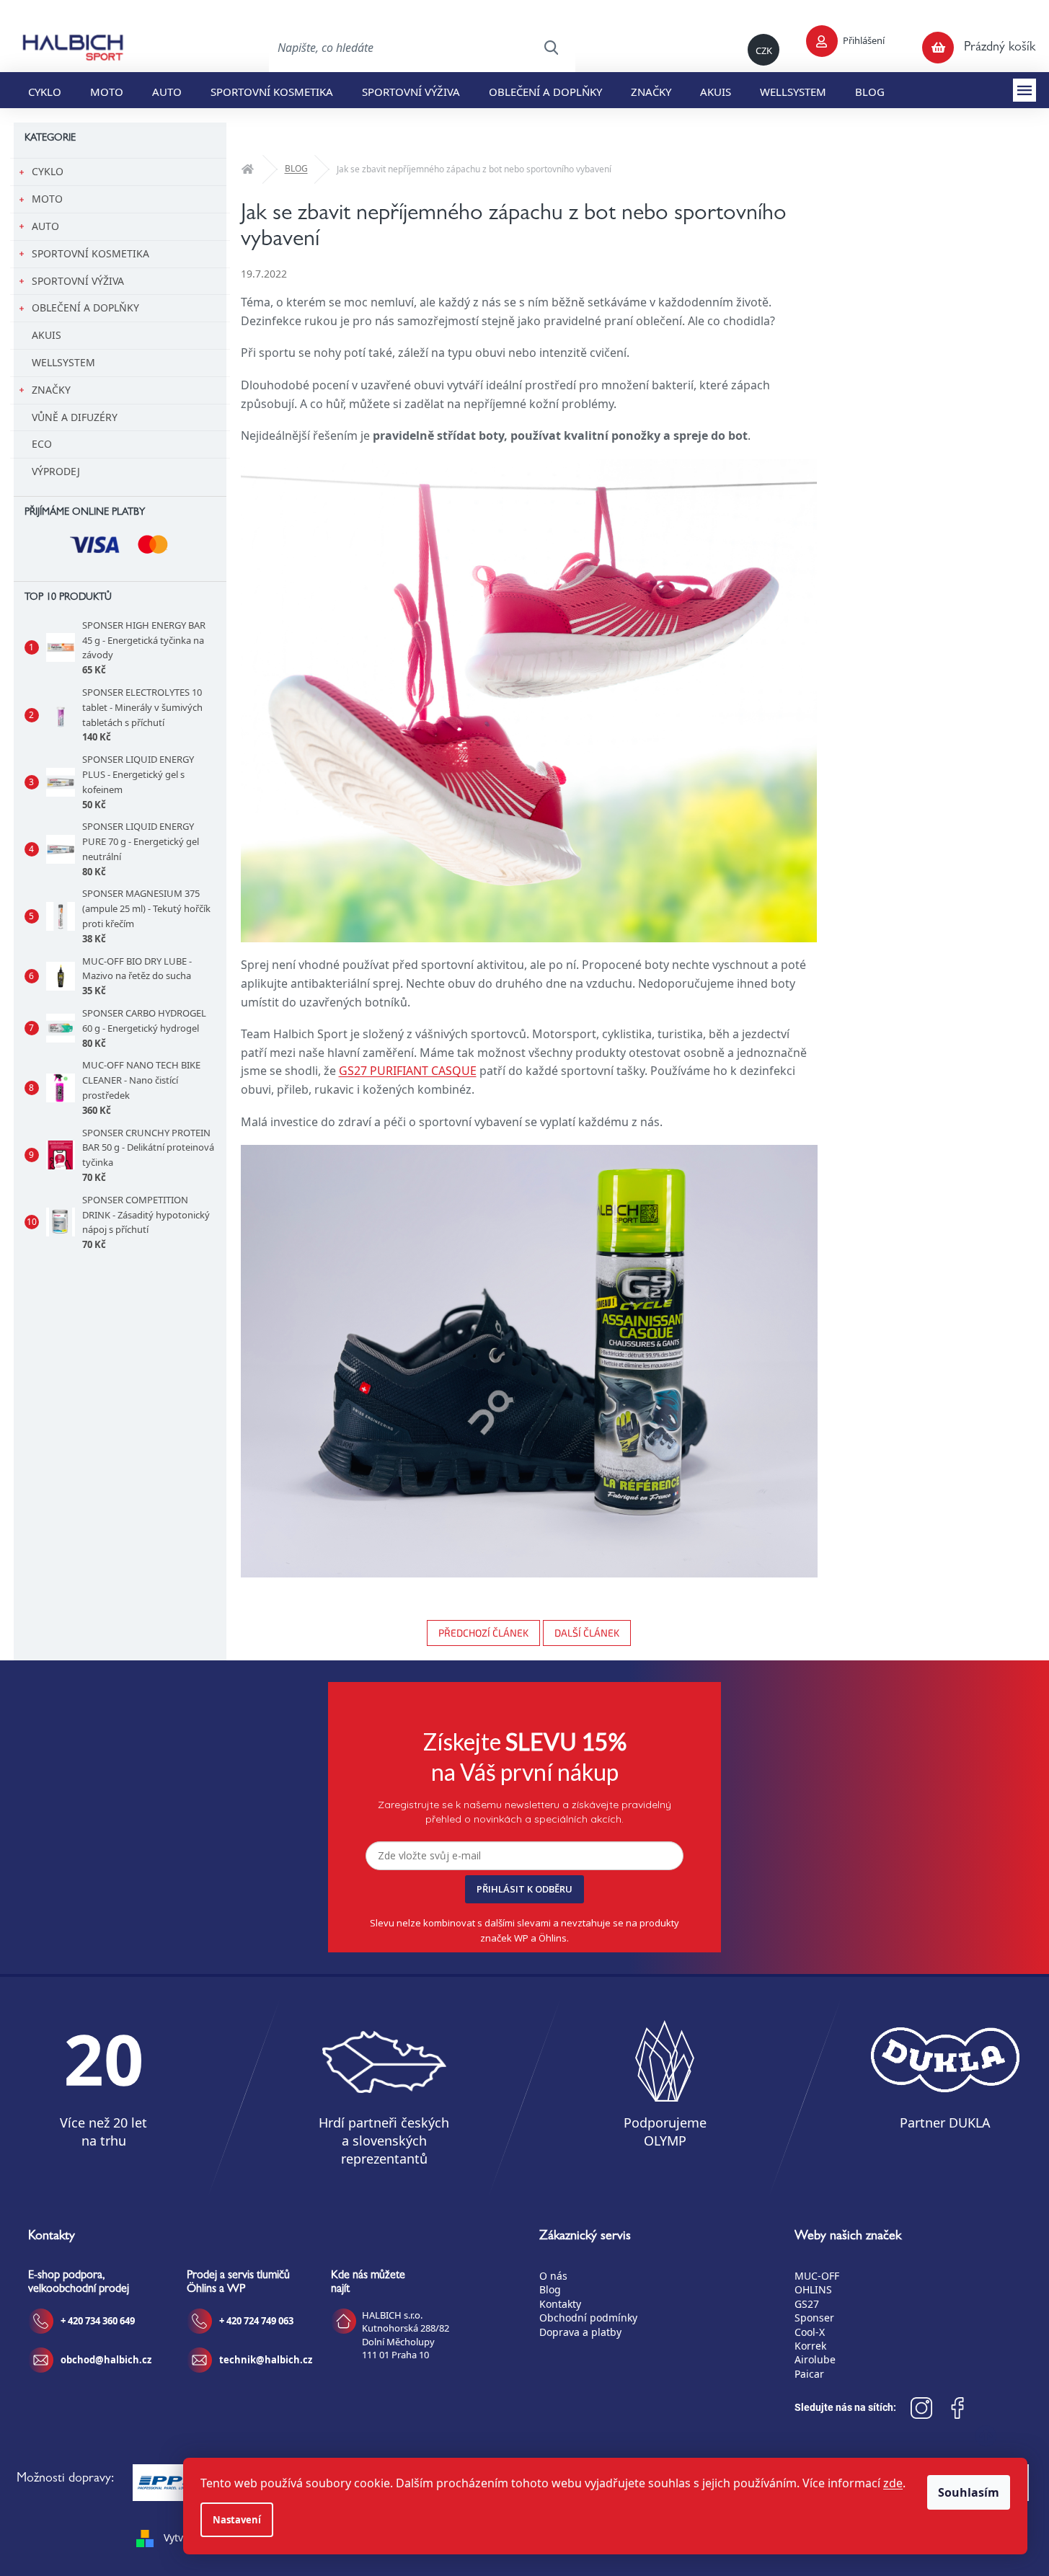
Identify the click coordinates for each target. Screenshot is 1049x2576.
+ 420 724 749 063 (256, 2321)
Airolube (815, 2359)
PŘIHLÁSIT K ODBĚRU (524, 1889)
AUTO (45, 226)
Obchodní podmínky (588, 2318)
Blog (550, 2289)
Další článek (587, 1633)
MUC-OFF (817, 2276)
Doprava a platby (580, 2332)
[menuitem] (45, 90)
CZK (764, 50)
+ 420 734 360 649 (98, 2321)
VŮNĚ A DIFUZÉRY (75, 417)
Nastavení (237, 2520)
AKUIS (47, 335)
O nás (553, 2276)
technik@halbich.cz (266, 2360)
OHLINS (813, 2289)
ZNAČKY (51, 390)
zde (893, 2483)
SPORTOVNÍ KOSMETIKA (90, 253)
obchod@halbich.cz (106, 2360)
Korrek (810, 2346)
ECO (42, 444)
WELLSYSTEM (63, 362)
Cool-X (810, 2332)
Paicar (809, 2374)
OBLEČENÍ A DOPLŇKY (85, 307)
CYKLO (48, 171)
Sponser (814, 2318)
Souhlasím (969, 2492)
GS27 (807, 2304)
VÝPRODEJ (56, 471)
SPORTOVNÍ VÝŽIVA (78, 281)
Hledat (551, 48)
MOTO (47, 199)
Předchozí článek (483, 1633)
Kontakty (560, 2304)
